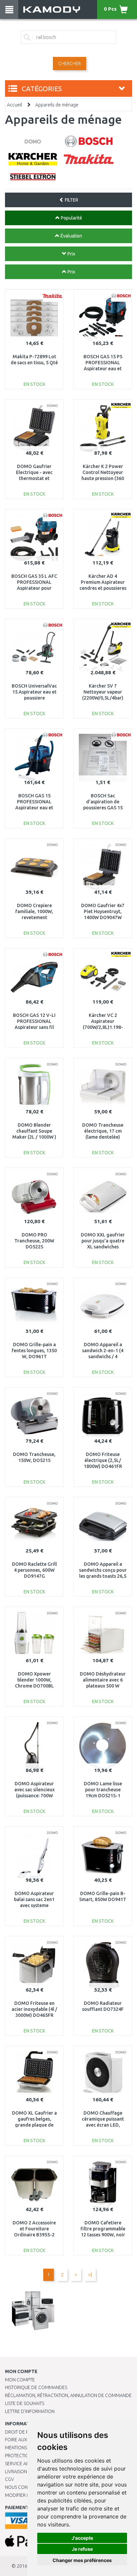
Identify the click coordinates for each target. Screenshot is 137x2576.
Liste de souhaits (25, 2403)
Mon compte (20, 2380)
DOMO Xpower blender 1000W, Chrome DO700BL (34, 1680)
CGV (9, 2479)
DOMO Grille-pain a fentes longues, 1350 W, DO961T (34, 1351)
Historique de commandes (36, 2387)
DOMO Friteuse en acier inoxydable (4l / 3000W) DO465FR (34, 2009)
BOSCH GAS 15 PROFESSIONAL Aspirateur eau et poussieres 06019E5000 (34, 808)
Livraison (16, 2472)
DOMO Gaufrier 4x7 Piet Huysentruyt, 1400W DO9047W (103, 911)
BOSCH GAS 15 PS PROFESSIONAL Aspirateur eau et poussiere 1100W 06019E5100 (103, 369)
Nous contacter (24, 2487)
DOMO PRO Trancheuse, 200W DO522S (34, 1241)
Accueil (14, 105)
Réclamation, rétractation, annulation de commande (68, 2395)
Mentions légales (26, 2448)
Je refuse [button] (82, 2549)
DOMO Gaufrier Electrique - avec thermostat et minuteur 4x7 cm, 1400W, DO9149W (34, 479)
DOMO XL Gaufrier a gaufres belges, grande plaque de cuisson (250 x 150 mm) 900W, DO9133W (34, 2125)
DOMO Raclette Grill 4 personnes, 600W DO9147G (34, 1570)
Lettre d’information (30, 2411)
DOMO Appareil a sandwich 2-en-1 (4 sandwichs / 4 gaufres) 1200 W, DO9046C (103, 1357)
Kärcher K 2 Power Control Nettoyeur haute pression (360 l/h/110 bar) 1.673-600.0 (103, 479)
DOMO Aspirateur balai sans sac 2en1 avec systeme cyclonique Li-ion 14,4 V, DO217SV (34, 1906)
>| (90, 2275)
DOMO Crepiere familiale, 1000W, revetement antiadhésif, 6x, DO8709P (34, 918)
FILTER (71, 200)
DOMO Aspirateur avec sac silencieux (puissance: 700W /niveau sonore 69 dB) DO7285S (34, 1796)
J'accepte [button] (82, 2538)
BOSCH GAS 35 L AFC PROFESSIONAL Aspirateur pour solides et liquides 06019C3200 (34, 588)
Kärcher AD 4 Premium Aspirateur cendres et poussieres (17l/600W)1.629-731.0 (103, 588)
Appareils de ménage (57, 105)
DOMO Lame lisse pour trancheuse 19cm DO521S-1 (103, 1790)
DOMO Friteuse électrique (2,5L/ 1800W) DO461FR (103, 1460)
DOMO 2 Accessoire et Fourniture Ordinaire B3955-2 (34, 2229)
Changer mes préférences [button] (82, 2560)
